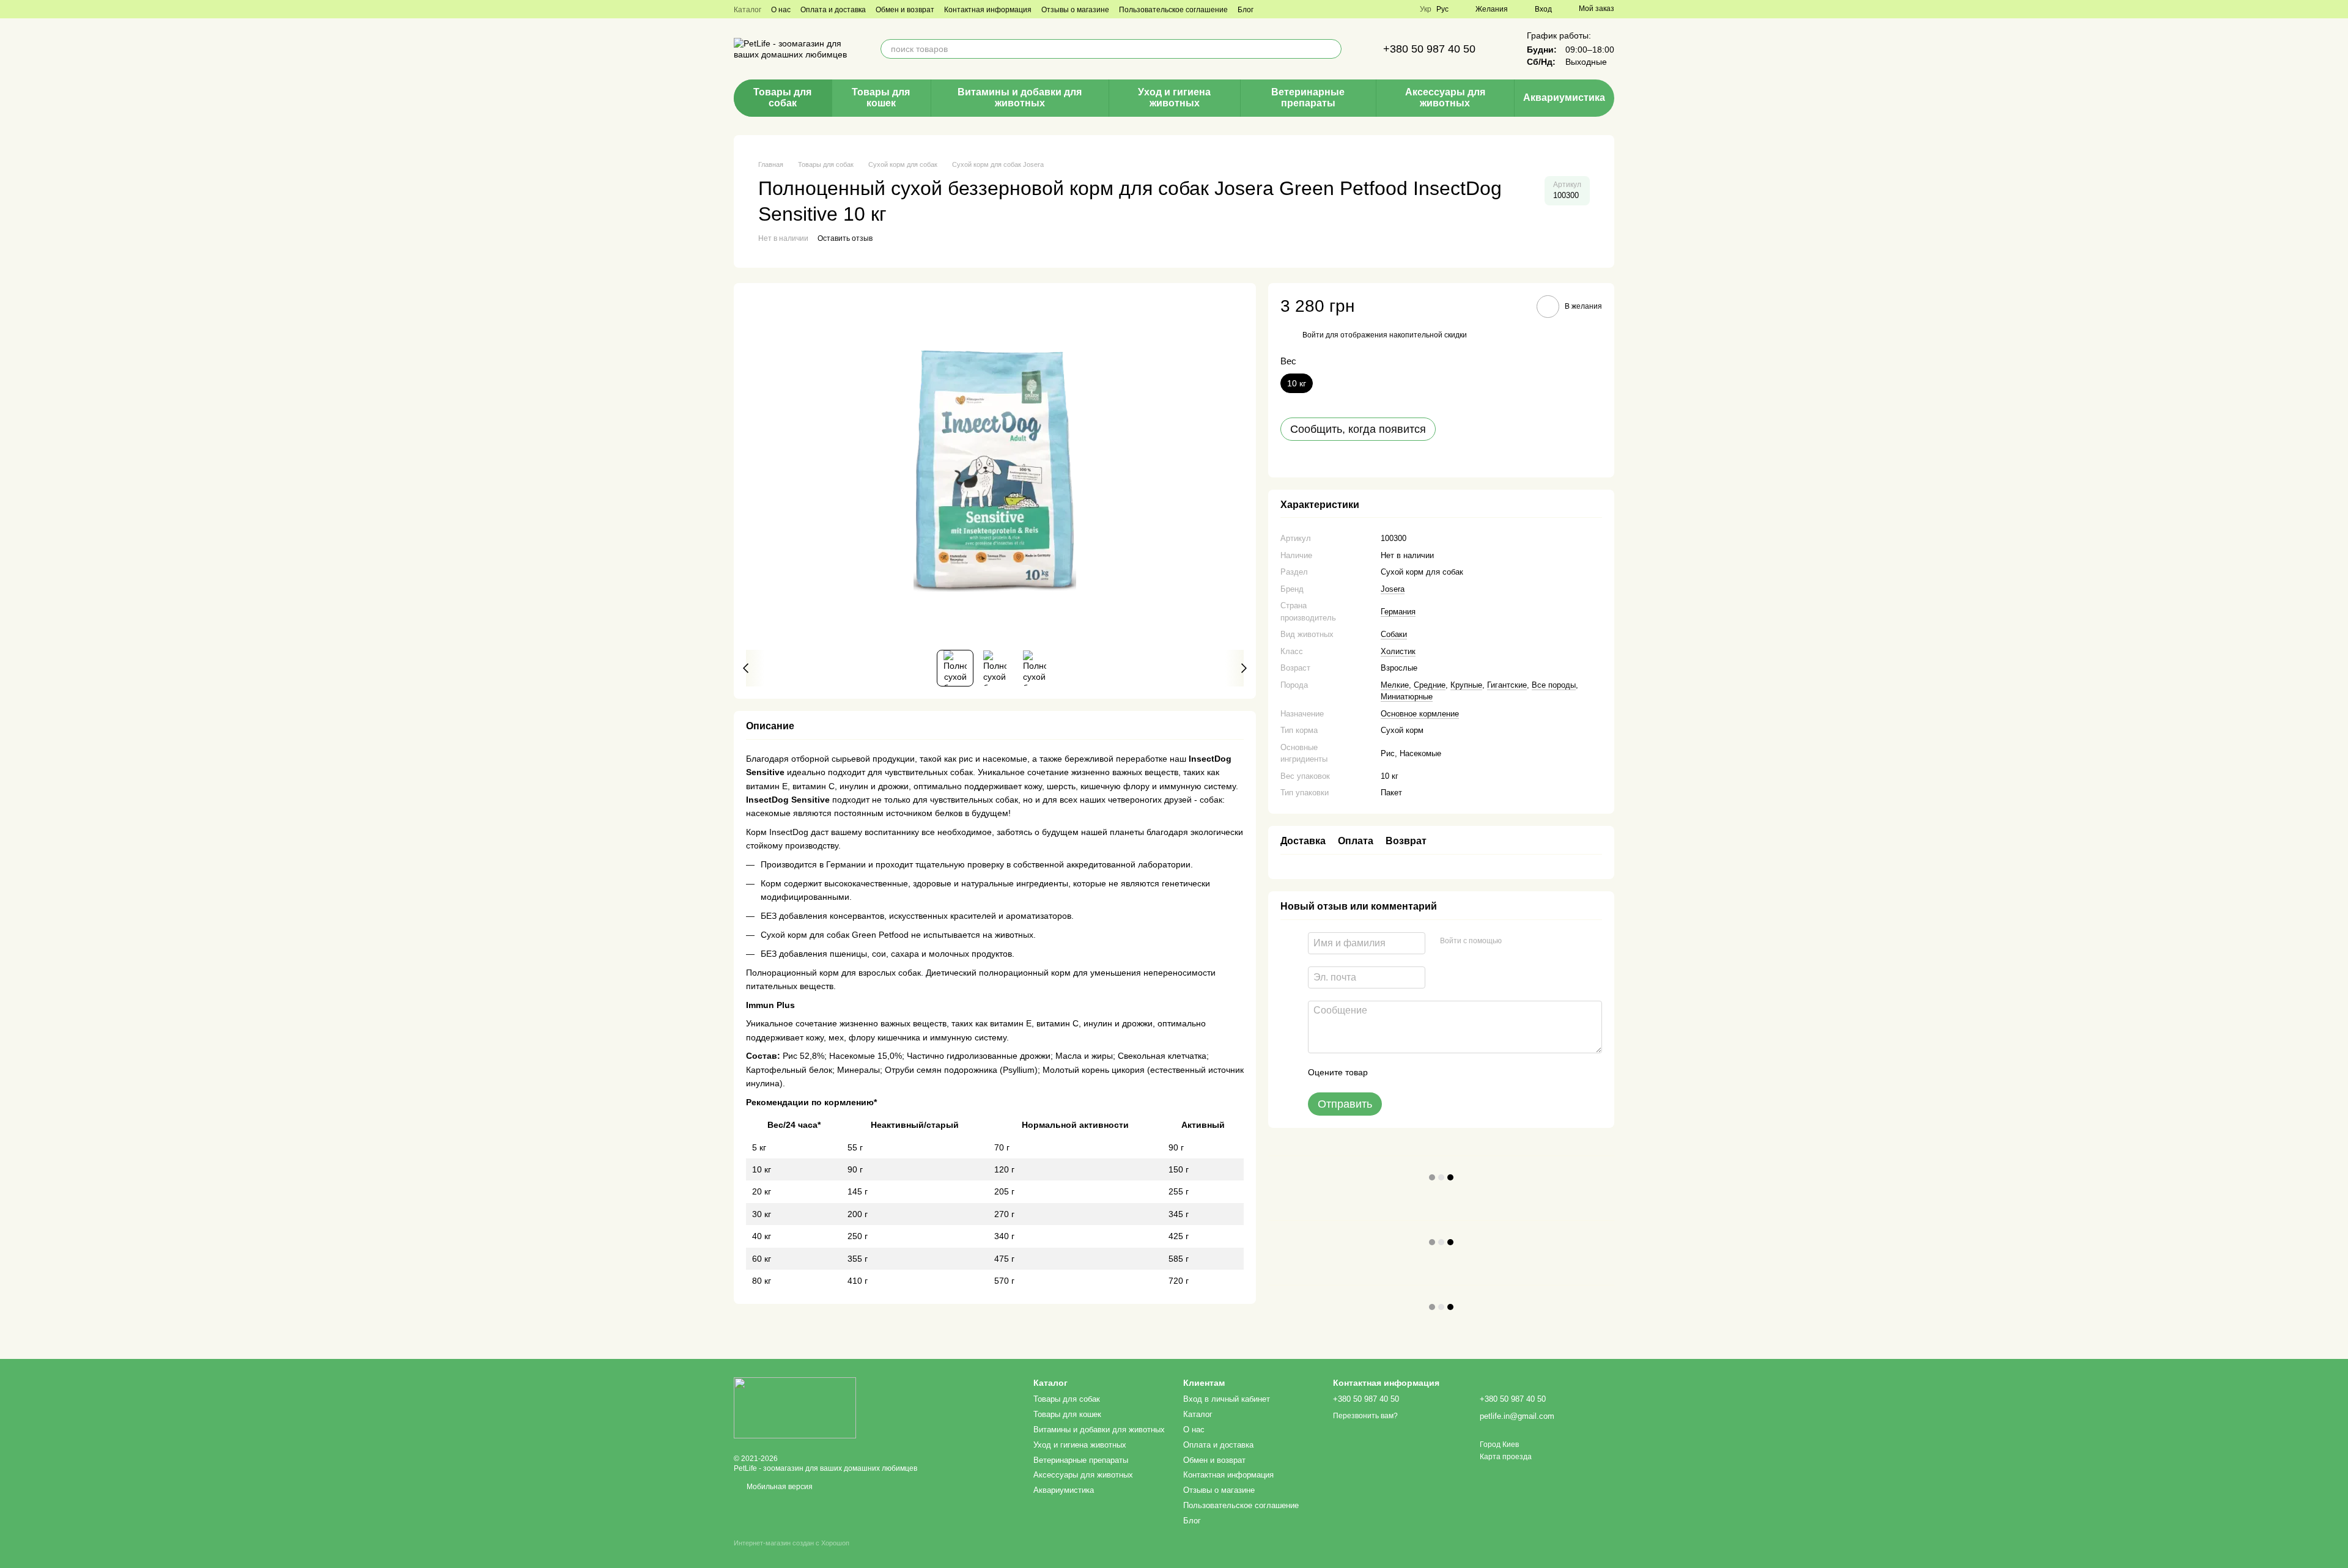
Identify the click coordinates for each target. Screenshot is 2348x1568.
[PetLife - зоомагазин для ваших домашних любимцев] (795, 1407)
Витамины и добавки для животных (1020, 98)
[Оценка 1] (1388, 1073)
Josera (1393, 589)
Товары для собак (782, 98)
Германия (1398, 612)
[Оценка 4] (1447, 1073)
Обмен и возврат (905, 10)
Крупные (1466, 685)
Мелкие (1395, 685)
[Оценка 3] (1427, 1073)
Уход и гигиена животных (1174, 98)
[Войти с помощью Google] (1535, 941)
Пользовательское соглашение (1173, 10)
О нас (781, 10)
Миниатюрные (1407, 697)
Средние (1430, 685)
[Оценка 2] (1408, 1073)
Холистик (1398, 651)
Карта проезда (1506, 1457)
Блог (1246, 10)
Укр (1426, 9)
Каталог (748, 10)
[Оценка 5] (1466, 1073)
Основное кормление (1420, 714)
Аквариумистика (1564, 98)
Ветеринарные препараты (1308, 98)
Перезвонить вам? (1365, 1416)
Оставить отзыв (845, 238)
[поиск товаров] (1332, 49)
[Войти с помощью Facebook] (1515, 941)
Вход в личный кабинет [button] (1227, 1399)
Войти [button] (1313, 335)
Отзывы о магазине (1075, 10)
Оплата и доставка (833, 10)
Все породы (1554, 685)
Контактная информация (988, 10)
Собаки (1394, 634)
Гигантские (1507, 685)
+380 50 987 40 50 (1429, 49)
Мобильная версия (779, 1487)
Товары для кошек (881, 98)
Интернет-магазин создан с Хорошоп (792, 1543)
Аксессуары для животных (1445, 98)
